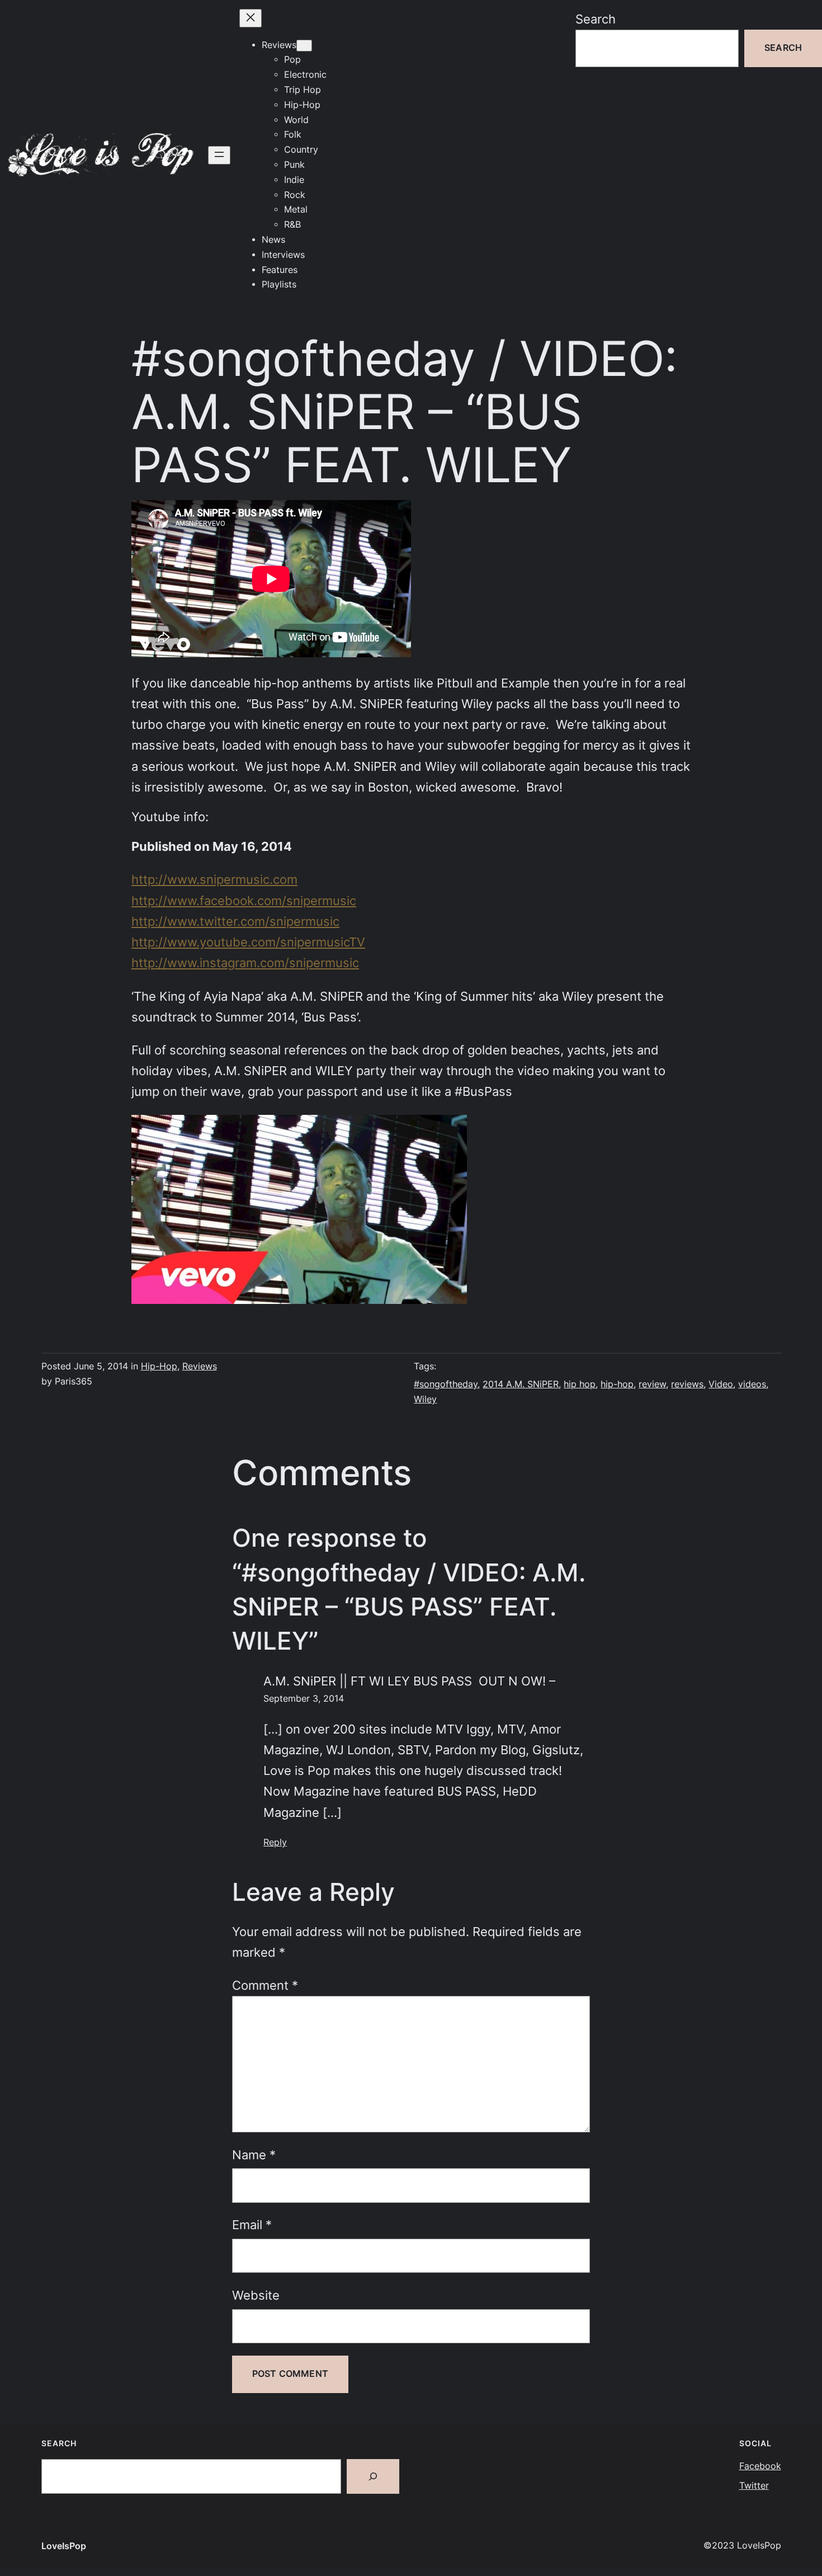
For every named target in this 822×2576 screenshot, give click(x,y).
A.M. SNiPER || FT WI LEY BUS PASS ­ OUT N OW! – (409, 1681)
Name (254, 2155)
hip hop (580, 1384)
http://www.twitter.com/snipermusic (235, 921)
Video (721, 1384)
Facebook (760, 2466)
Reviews (200, 1366)
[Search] (373, 2476)
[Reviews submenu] (304, 46)
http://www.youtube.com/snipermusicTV (248, 942)
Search (596, 19)
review (652, 1384)
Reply (275, 1842)
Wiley (425, 1399)
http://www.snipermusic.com (214, 879)
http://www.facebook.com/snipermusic (244, 901)
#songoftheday (446, 1384)
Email (252, 2225)
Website (256, 2295)
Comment (265, 1985)
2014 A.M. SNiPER (521, 1384)
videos (752, 1384)
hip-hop (617, 1384)
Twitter (754, 2486)
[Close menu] (251, 18)
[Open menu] (219, 155)
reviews (687, 1384)
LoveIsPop (64, 2546)
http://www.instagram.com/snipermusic (245, 963)
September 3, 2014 (304, 1699)
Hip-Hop (159, 1366)
